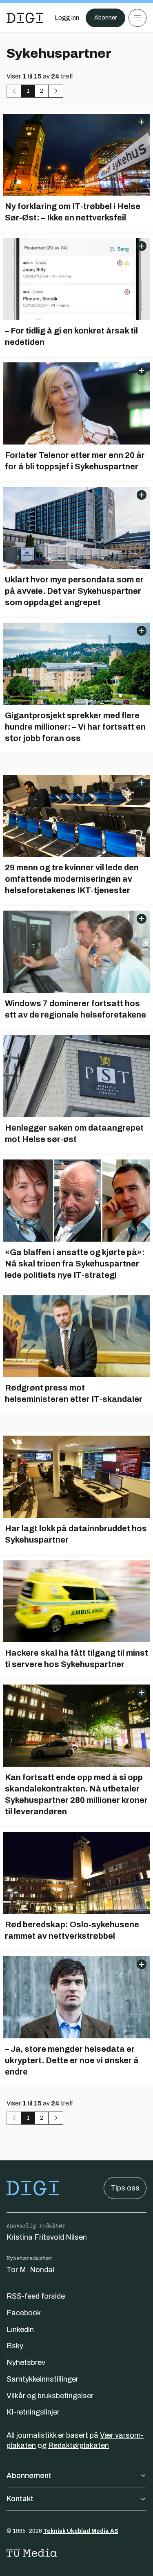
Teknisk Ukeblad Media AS (81, 2531)
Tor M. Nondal (30, 2270)
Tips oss (125, 2188)
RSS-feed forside (36, 2296)
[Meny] (137, 18)
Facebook (24, 2313)
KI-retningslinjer (33, 2412)
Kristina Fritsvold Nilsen (47, 2237)
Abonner (105, 18)
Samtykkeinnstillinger (42, 2379)
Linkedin (20, 2330)
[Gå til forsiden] (25, 18)
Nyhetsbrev (26, 2362)
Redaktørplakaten (79, 2445)
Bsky (15, 2346)
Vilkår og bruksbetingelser (50, 2396)
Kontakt (20, 2499)
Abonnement (29, 2476)
